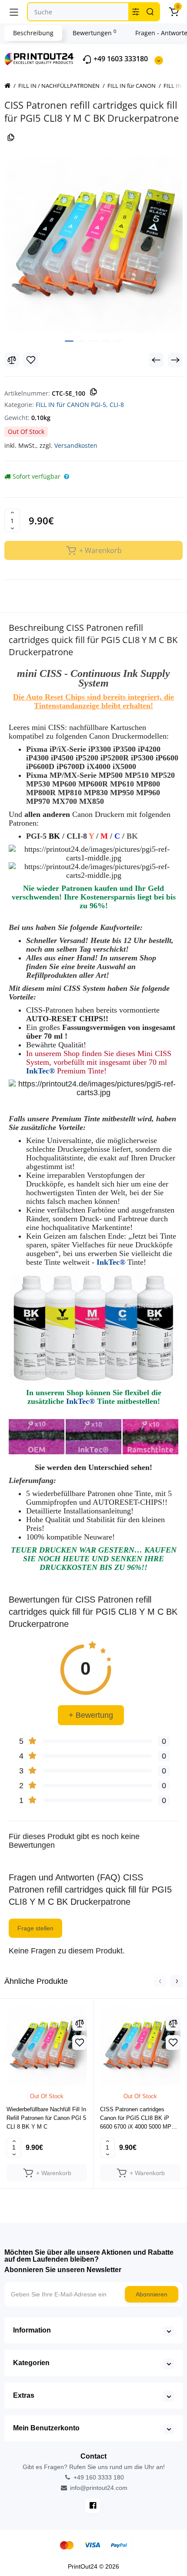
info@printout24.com (98, 2488)
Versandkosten (76, 445)
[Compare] (12, 360)
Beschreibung (33, 33)
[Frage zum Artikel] (67, 477)
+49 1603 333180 (120, 59)
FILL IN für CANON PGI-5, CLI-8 (80, 405)
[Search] (150, 12)
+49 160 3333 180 (98, 2477)
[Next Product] (175, 360)
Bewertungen (94, 33)
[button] (160, 1981)
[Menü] (14, 12)
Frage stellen (35, 1928)
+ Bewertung (91, 1715)
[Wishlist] (31, 360)
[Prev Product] (156, 360)
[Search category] (136, 12)
